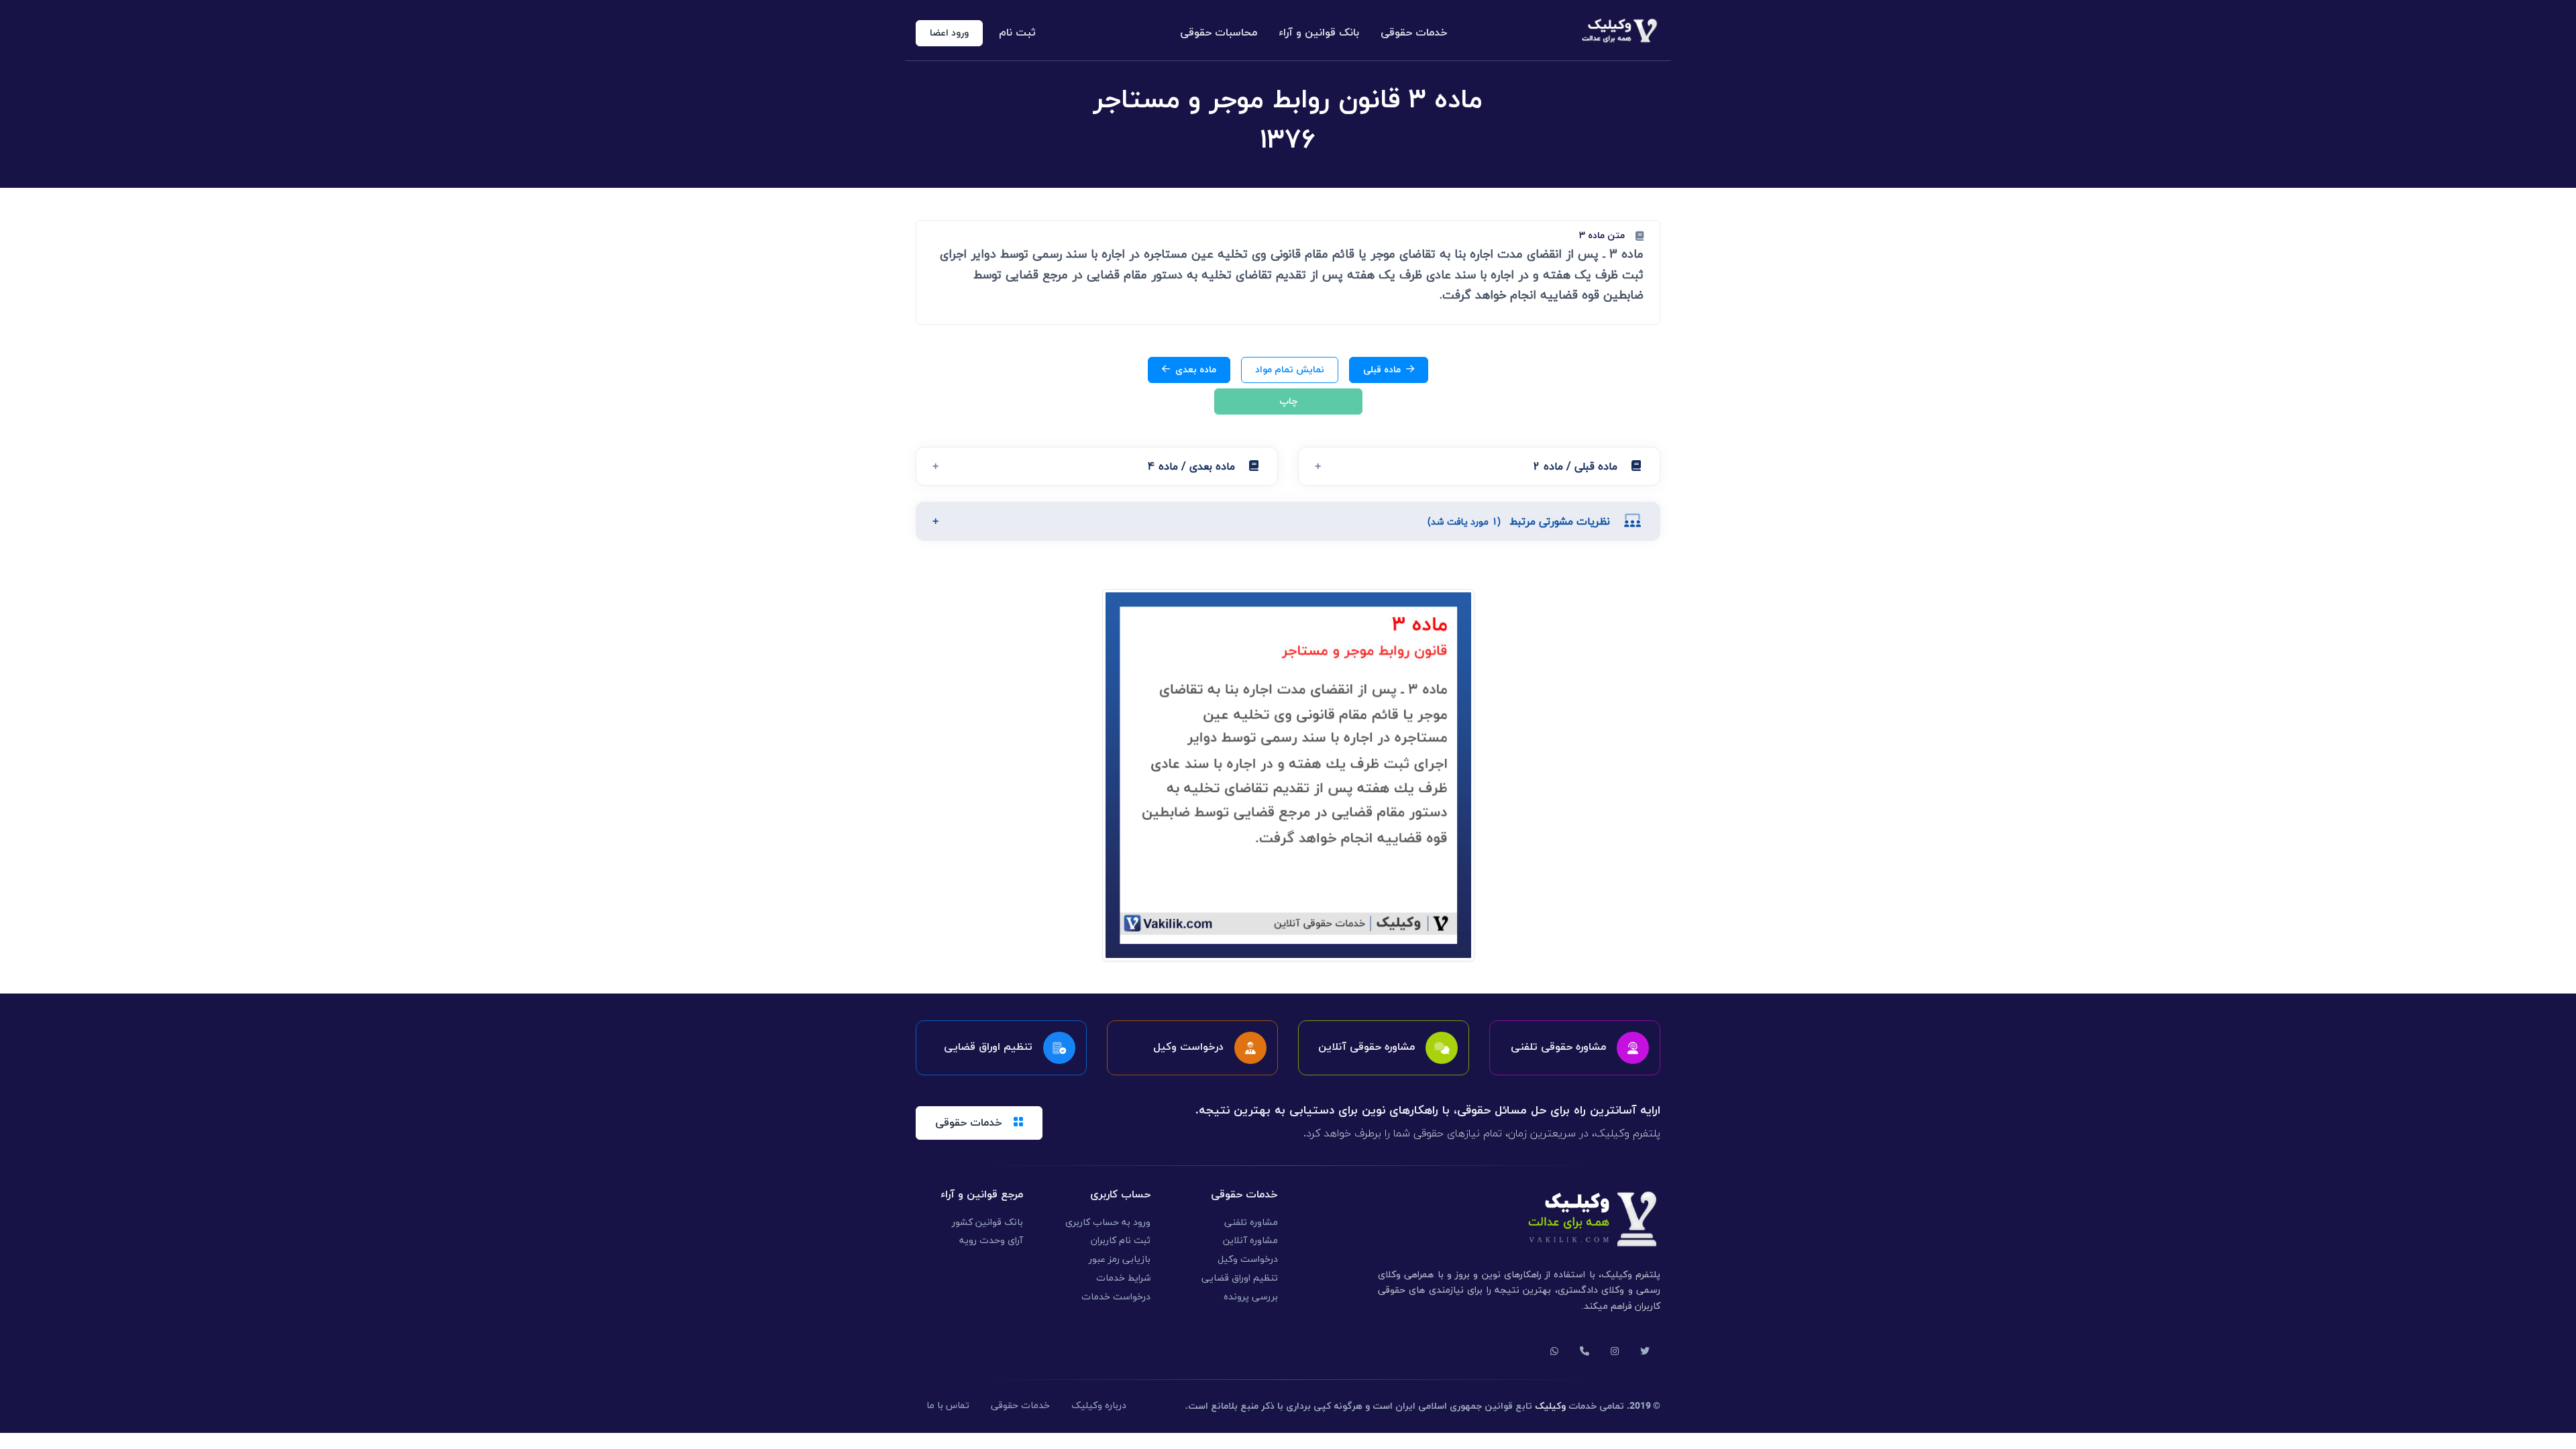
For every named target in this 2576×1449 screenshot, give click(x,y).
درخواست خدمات (1116, 1297)
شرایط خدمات (1123, 1278)
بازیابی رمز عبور (1120, 1259)
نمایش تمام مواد (1290, 370)
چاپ (1288, 401)
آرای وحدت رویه (991, 1241)
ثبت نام (1017, 33)
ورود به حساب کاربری (1108, 1223)
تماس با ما (948, 1406)
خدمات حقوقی (1414, 33)
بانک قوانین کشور (987, 1223)
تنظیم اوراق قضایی (1240, 1278)
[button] (1479, 466)
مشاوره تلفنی (1251, 1223)
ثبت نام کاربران (1121, 1241)
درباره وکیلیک (1099, 1406)
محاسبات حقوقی (1219, 33)
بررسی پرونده (1251, 1297)
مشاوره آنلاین (1250, 1241)
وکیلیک (1550, 1406)
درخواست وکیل (1248, 1259)
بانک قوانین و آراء (1319, 33)
